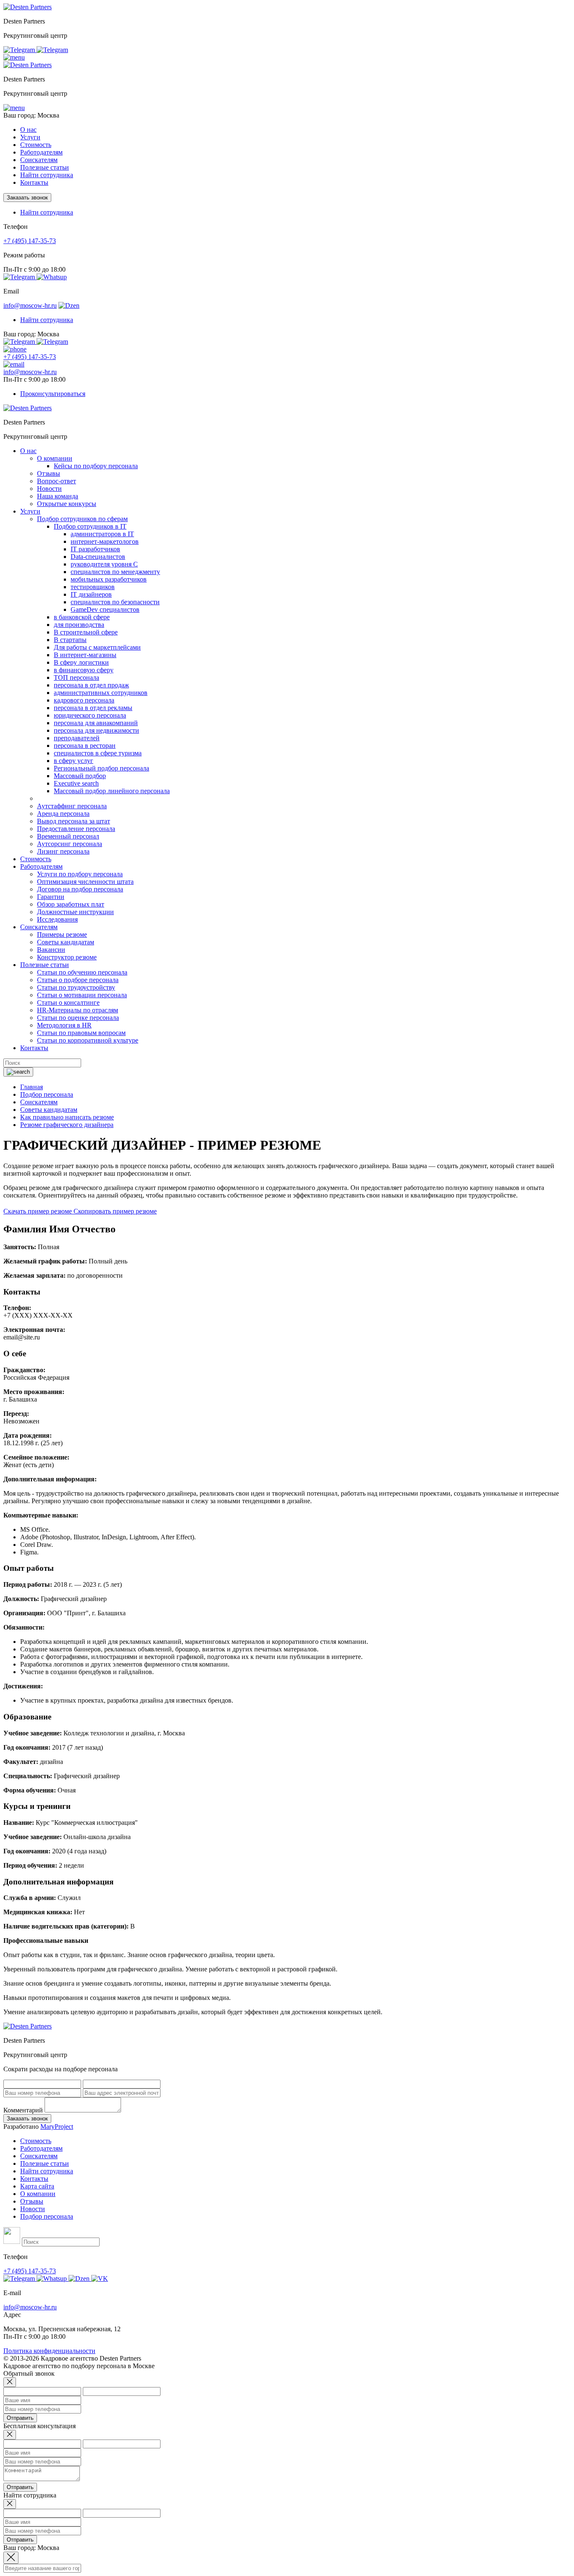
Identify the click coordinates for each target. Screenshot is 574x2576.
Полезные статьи (45, 2163)
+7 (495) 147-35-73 (30, 241)
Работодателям (41, 2148)
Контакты (34, 182)
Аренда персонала (63, 814)
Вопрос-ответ (57, 481)
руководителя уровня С (104, 564)
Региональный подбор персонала (101, 768)
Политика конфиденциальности (49, 2351)
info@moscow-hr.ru (30, 305)
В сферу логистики (81, 662)
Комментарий (23, 2110)
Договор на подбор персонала (80, 889)
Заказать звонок (27, 198)
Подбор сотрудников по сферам (82, 519)
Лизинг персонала (63, 851)
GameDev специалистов (105, 609)
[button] (14, 57)
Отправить (20, 2418)
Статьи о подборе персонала (78, 980)
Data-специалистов (98, 557)
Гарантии (51, 897)
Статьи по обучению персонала (82, 972)
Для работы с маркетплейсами (97, 647)
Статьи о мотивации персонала (82, 995)
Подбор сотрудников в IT (90, 526)
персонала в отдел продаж (91, 685)
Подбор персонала (47, 2216)
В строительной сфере (86, 632)
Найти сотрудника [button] (47, 212)
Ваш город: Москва (31, 115)
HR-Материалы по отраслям (78, 1010)
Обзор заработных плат (71, 904)
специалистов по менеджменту (115, 572)
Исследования (57, 919)
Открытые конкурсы (67, 504)
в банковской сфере (82, 617)
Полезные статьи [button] (45, 167)
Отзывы (49, 473)
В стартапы (70, 640)
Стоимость (36, 145)
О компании (55, 458)
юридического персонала (90, 715)
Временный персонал (68, 836)
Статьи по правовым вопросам (81, 1033)
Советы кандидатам (66, 942)
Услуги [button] (30, 137)
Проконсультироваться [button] (53, 394)
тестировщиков (93, 587)
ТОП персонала (76, 677)
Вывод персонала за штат (74, 821)
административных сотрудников (101, 693)
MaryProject (57, 2127)
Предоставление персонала (76, 829)
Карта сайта (37, 2186)
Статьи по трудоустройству (76, 987)
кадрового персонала (84, 700)
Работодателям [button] (41, 152)
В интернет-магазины (85, 655)
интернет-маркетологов (105, 541)
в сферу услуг (74, 761)
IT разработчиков (95, 549)
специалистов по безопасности (115, 602)
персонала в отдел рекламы (93, 708)
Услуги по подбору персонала (80, 874)
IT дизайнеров (91, 594)
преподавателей (77, 738)
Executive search (76, 783)
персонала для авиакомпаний (96, 723)
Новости (49, 489)
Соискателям (39, 2156)
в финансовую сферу (84, 670)
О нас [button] (28, 130)
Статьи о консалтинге (68, 1002)
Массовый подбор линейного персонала (112, 791)
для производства (79, 625)
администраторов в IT (102, 534)
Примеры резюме (62, 934)
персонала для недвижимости (96, 730)
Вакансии (51, 950)
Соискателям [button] (39, 160)
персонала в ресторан (85, 746)
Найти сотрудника (47, 175)
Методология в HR (64, 1025)
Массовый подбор (80, 776)
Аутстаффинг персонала (72, 806)
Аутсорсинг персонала (70, 844)
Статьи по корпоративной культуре (88, 1040)
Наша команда (58, 496)
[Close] (10, 2382)
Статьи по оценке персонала (78, 1018)
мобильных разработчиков (109, 579)
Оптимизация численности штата (85, 882)
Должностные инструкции (75, 912)
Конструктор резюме (67, 957)
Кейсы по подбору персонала (96, 466)
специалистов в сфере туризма (98, 753)
